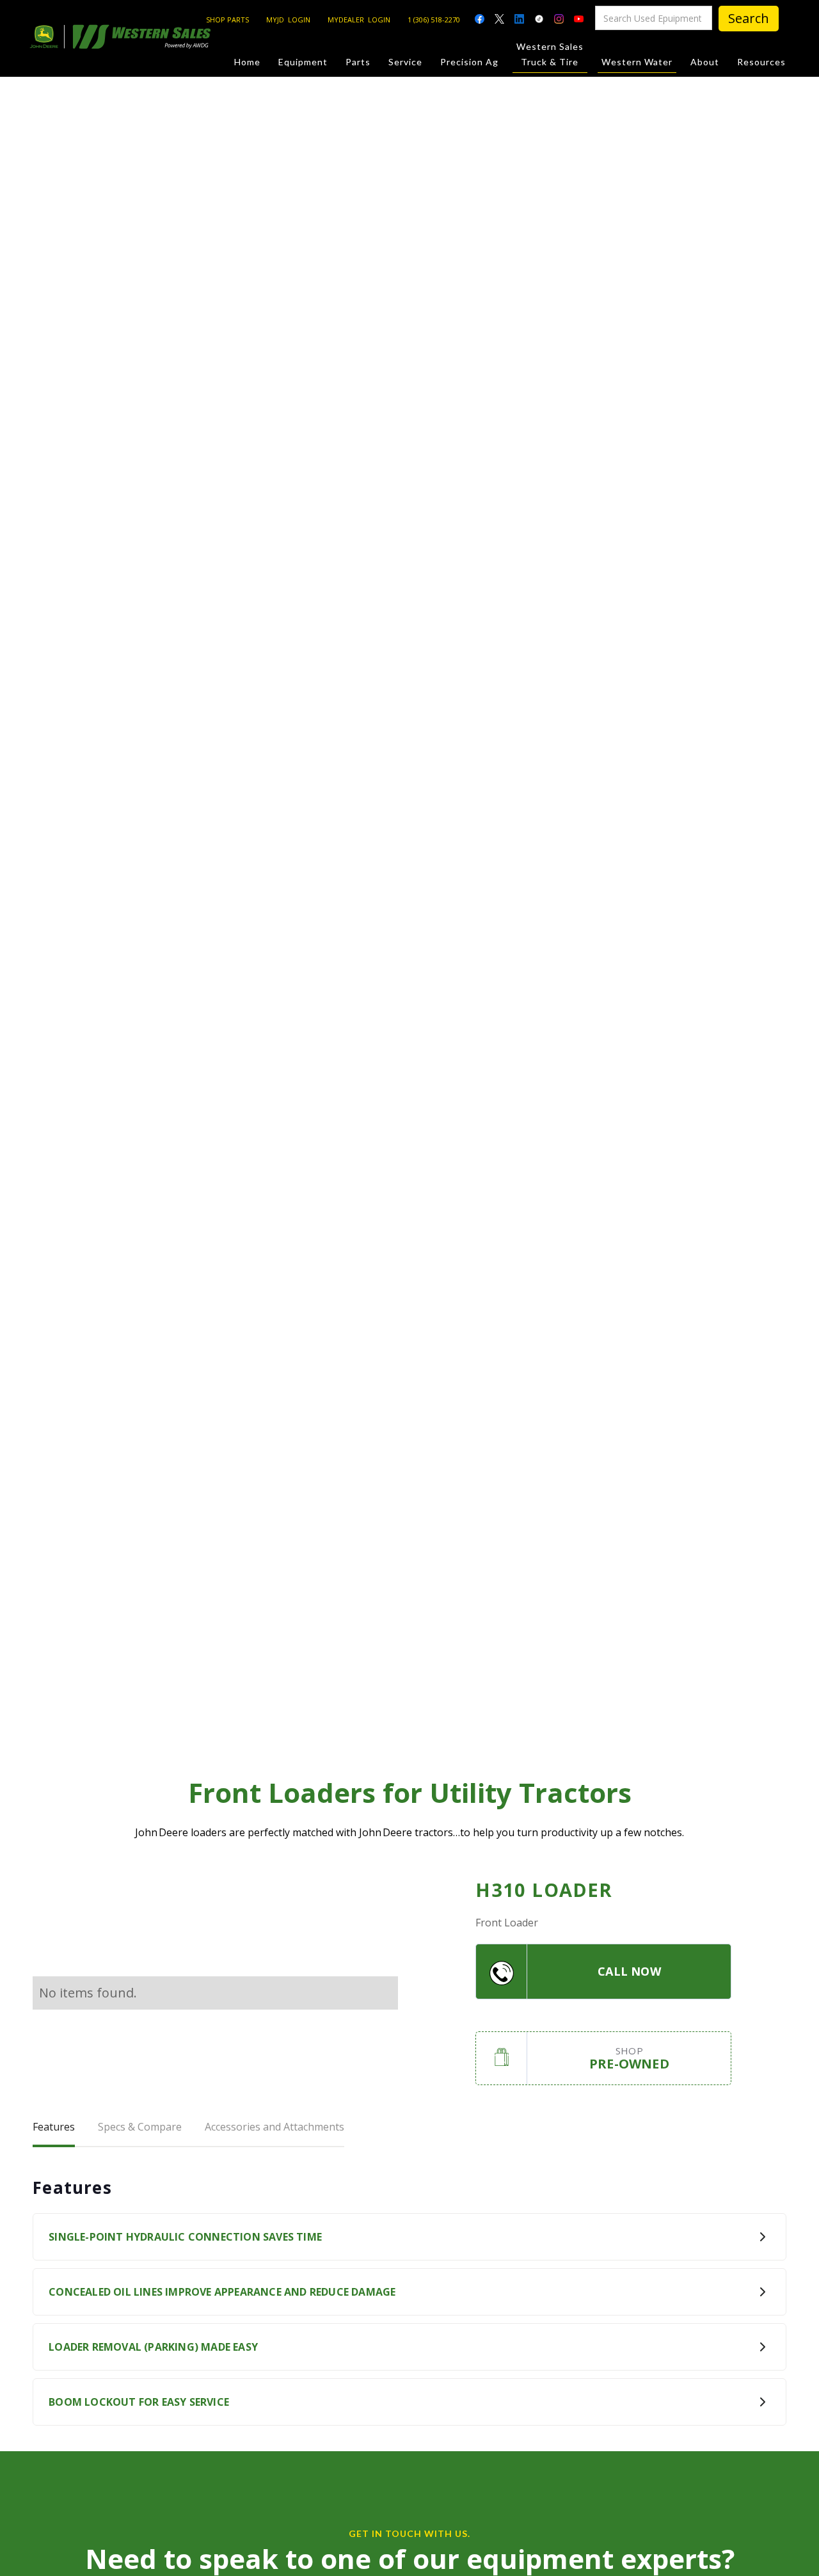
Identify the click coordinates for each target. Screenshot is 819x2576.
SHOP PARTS (227, 20)
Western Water (637, 62)
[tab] (54, 2128)
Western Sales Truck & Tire (550, 54)
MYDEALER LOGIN (359, 20)
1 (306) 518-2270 (434, 20)
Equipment (303, 62)
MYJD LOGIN (288, 20)
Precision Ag (469, 62)
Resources (761, 62)
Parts (358, 62)
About (705, 62)
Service (405, 62)
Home (247, 62)
